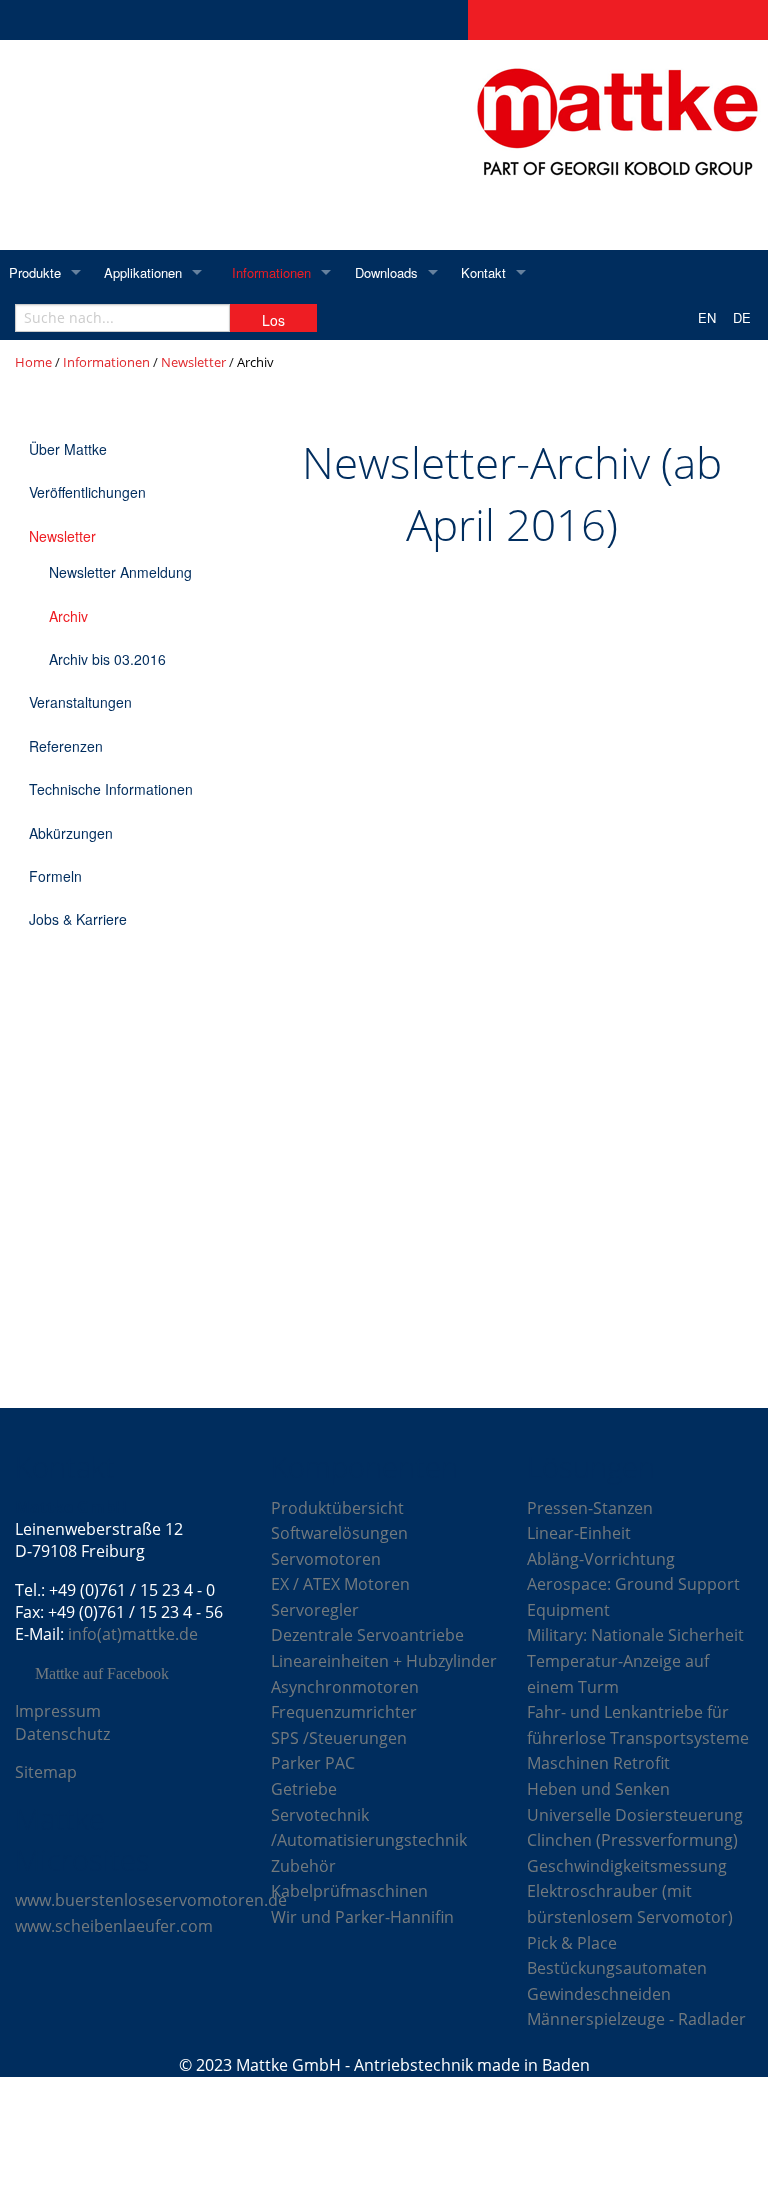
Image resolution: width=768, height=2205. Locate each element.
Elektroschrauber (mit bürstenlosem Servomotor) (630, 1904)
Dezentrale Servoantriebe (367, 1635)
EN (707, 317)
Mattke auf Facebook (102, 1674)
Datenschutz (62, 1734)
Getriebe (304, 1789)
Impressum (58, 1711)
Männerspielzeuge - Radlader (636, 2019)
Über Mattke (68, 449)
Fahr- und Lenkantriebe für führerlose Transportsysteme (638, 1725)
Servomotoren (326, 1559)
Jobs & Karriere (78, 919)
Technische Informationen (111, 789)
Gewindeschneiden (599, 1994)
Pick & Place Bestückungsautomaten (617, 1956)
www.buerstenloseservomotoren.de (151, 1900)
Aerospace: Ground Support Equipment (633, 1597)
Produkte (35, 272)
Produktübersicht (337, 1508)
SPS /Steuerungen (339, 1738)
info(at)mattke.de (133, 1634)
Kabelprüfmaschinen (349, 1891)
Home (33, 362)
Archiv (68, 616)
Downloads (386, 272)
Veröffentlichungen (87, 492)
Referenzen (66, 746)
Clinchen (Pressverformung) (632, 1840)
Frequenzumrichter (344, 1712)
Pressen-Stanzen (590, 1508)
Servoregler (315, 1610)
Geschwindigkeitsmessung (627, 1866)
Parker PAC (313, 1763)
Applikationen (143, 272)
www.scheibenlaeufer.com (114, 1926)
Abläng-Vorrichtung (601, 1559)
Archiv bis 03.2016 (107, 659)
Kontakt (483, 272)
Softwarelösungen (339, 1533)
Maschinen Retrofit (598, 1763)
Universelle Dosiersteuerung (635, 1815)
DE (742, 317)
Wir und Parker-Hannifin (362, 1917)
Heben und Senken (598, 1789)
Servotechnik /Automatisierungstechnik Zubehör (369, 1840)
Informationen (271, 272)
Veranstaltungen (80, 702)
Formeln (55, 876)
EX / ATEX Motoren (340, 1584)
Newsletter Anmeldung (120, 572)
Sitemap (46, 1772)
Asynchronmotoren (345, 1687)
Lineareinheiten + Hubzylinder (384, 1661)
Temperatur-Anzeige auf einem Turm (618, 1674)
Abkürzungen (71, 833)
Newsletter (193, 362)
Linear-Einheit (579, 1533)
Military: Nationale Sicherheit (635, 1635)
